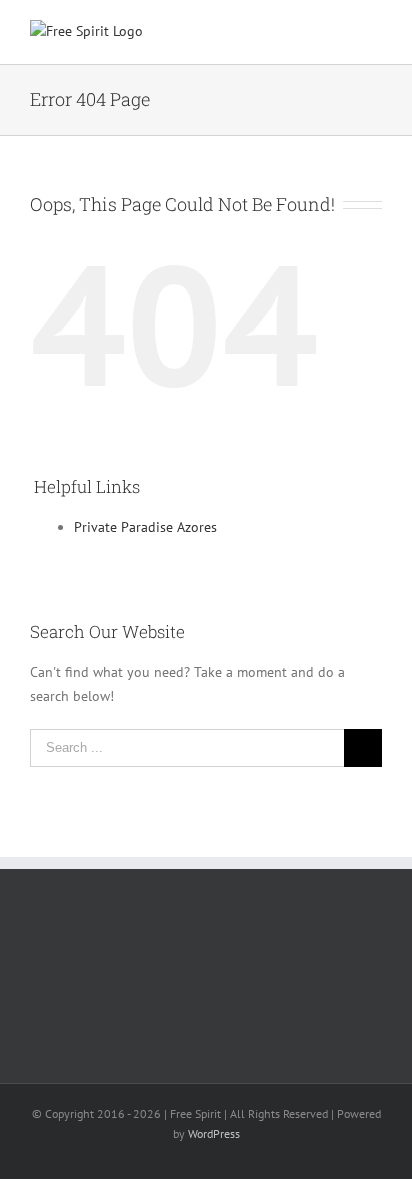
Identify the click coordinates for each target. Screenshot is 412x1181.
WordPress (214, 1133)
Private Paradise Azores (145, 527)
